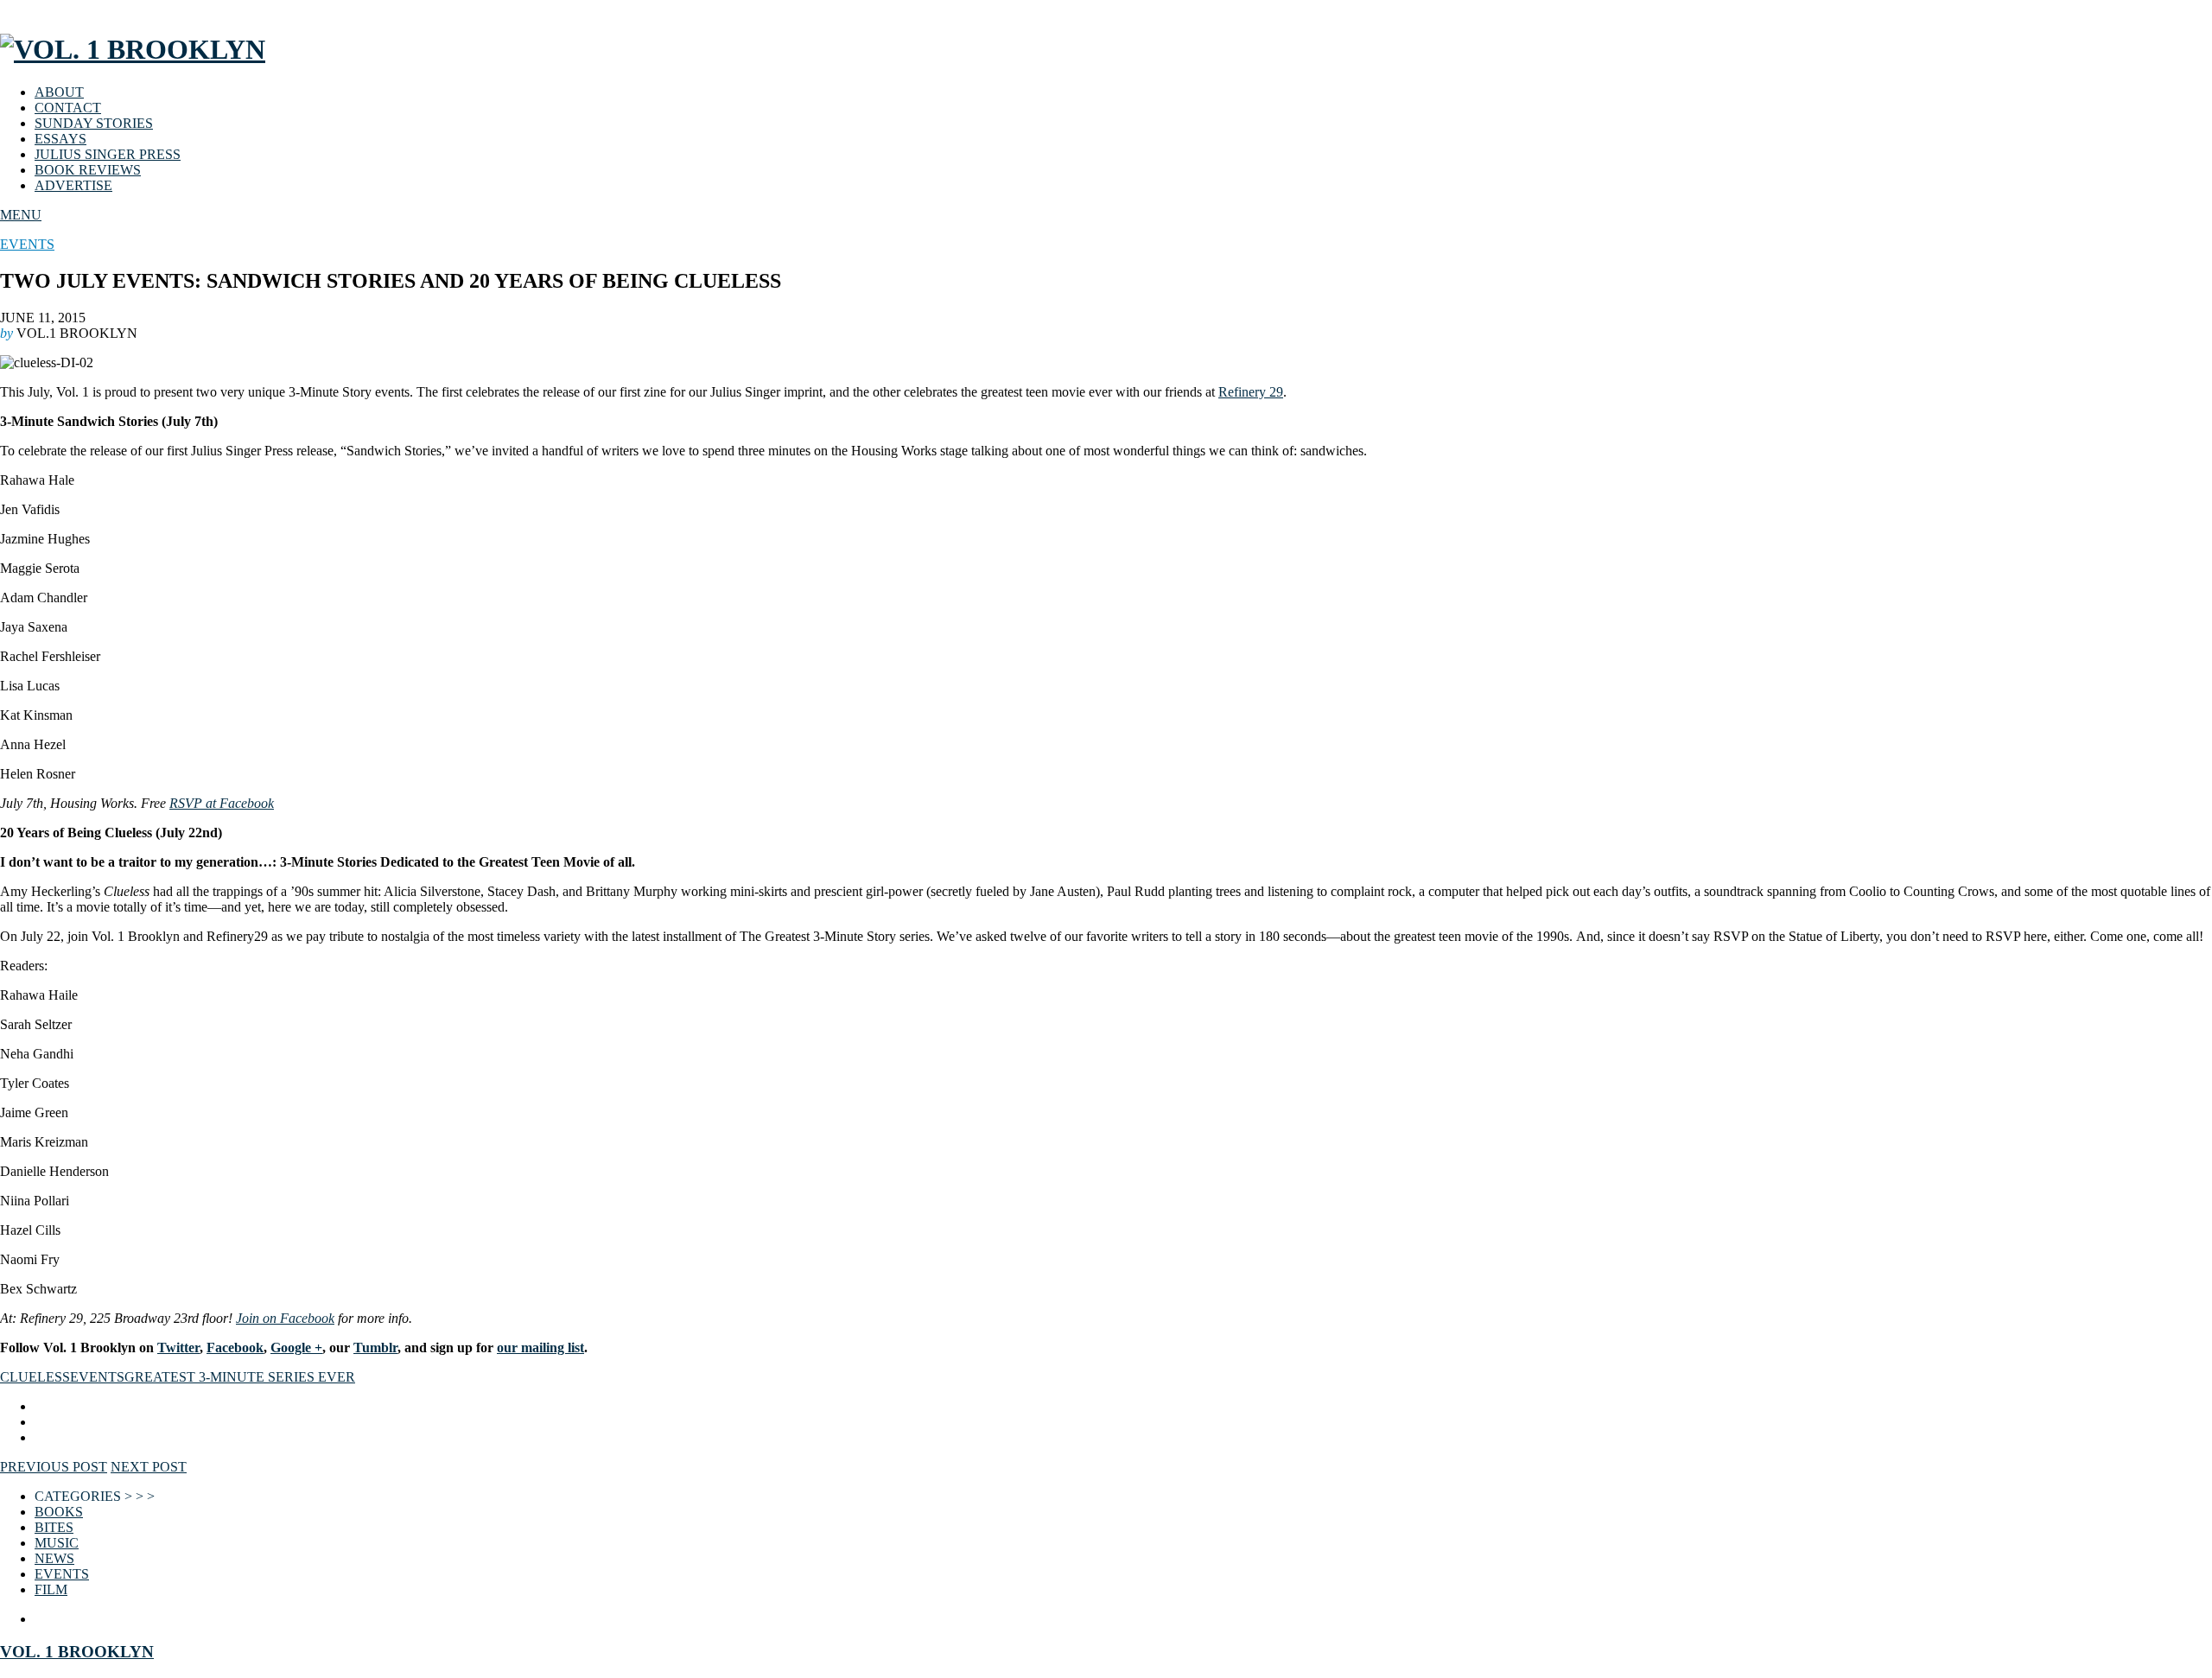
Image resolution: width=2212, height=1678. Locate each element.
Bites (54, 1527)
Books (59, 1512)
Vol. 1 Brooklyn (77, 1652)
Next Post (149, 1467)
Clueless (35, 1377)
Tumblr (375, 1347)
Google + (296, 1347)
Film (51, 1589)
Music (57, 1543)
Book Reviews (88, 170)
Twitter (178, 1347)
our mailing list (540, 1347)
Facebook (235, 1347)
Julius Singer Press (108, 154)
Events (27, 244)
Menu (21, 215)
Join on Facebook (285, 1318)
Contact (68, 108)
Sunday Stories (94, 123)
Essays (60, 139)
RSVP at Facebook (222, 803)
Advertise (73, 185)
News (54, 1558)
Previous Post (54, 1467)
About (59, 92)
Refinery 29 (1251, 392)
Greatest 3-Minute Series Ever (240, 1377)
